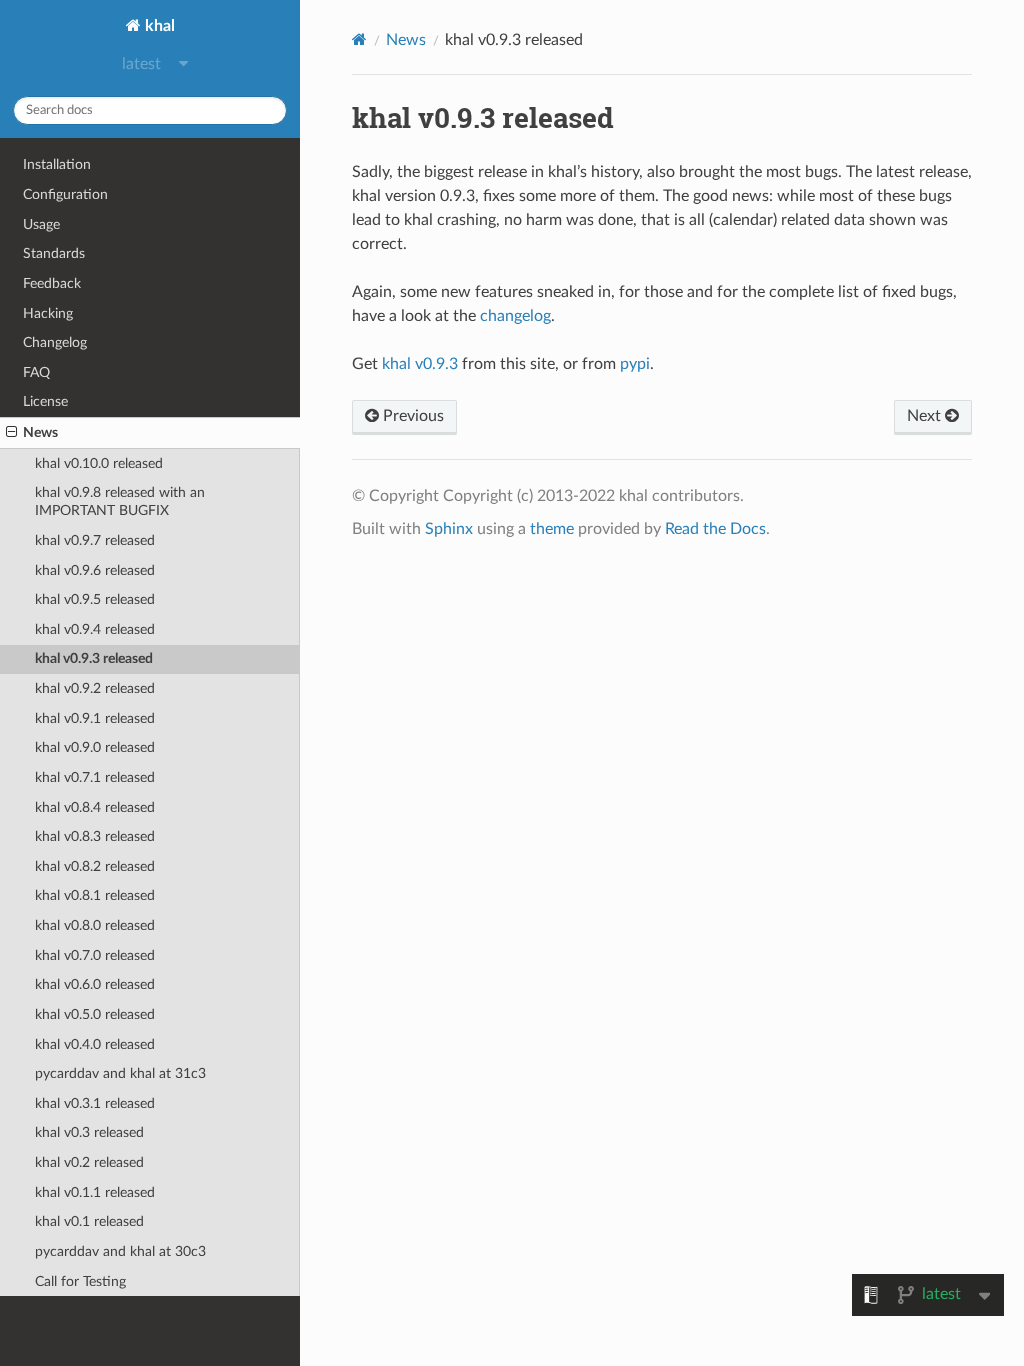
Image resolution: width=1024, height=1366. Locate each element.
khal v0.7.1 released (95, 777)
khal (158, 26)
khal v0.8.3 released (95, 836)
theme (552, 529)
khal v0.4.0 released (95, 1044)
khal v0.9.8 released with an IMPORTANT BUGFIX (120, 501)
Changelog (55, 342)
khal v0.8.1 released (95, 895)
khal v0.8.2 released (95, 866)
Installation (57, 164)
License (45, 401)
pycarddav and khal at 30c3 (120, 1251)
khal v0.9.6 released (95, 570)
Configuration (65, 194)
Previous (411, 416)
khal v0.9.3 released (94, 658)
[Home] (359, 39)
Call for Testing (80, 1281)
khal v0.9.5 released (95, 599)
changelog (515, 316)
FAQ (36, 372)
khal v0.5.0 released (95, 1014)
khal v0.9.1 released (95, 718)
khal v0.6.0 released (95, 984)
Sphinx (449, 529)
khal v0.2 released (89, 1162)
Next (926, 416)
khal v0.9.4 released (95, 629)
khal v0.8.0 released (95, 925)
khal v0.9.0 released (95, 747)
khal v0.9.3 (420, 364)
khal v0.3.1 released (95, 1103)
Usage (41, 224)
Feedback (52, 283)
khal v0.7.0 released (95, 955)
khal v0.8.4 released (95, 807)
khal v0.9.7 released (95, 540)
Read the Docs (715, 529)
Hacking (48, 313)
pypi (635, 364)
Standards (54, 253)
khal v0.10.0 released (99, 463)
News (40, 432)
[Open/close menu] (11, 433)
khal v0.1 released (89, 1221)
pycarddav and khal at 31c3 (120, 1073)
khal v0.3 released (89, 1132)
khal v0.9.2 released (95, 688)
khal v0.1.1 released (95, 1192)
